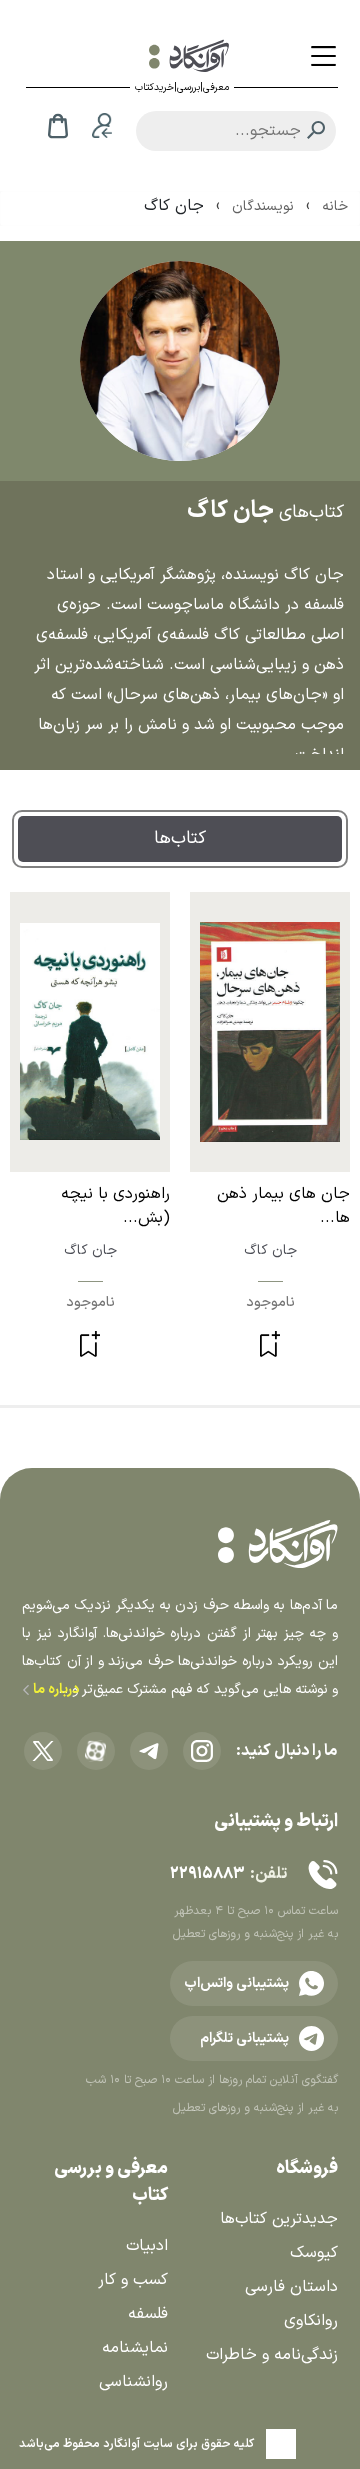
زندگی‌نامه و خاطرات (272, 2355)
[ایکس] (43, 1751)
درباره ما (54, 1689)
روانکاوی (311, 2321)
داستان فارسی (291, 2287)
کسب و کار (133, 2280)
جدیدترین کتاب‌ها (279, 2219)
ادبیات (147, 2246)
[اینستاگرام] (202, 1751)
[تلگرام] (149, 1751)
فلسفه (148, 2314)
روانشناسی (133, 2382)
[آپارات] (96, 1751)
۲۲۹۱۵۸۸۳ (207, 1874)
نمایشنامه (135, 2348)
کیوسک (314, 2253)
